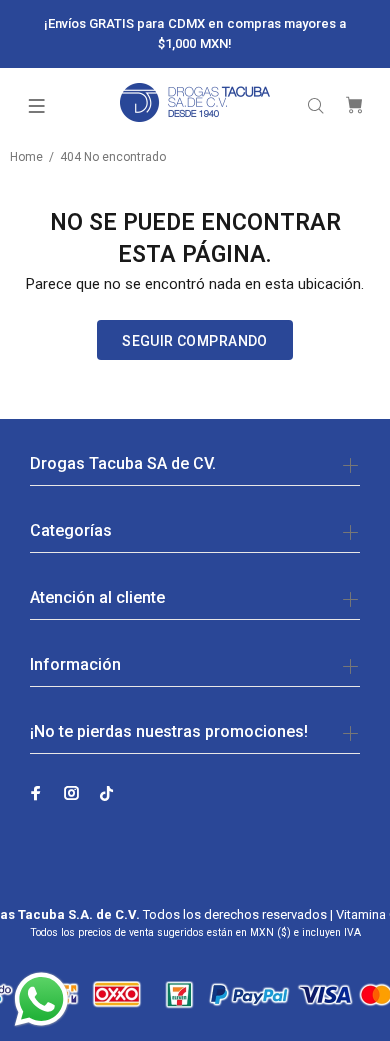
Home (26, 157)
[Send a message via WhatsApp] (41, 999)
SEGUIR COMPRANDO (195, 341)
